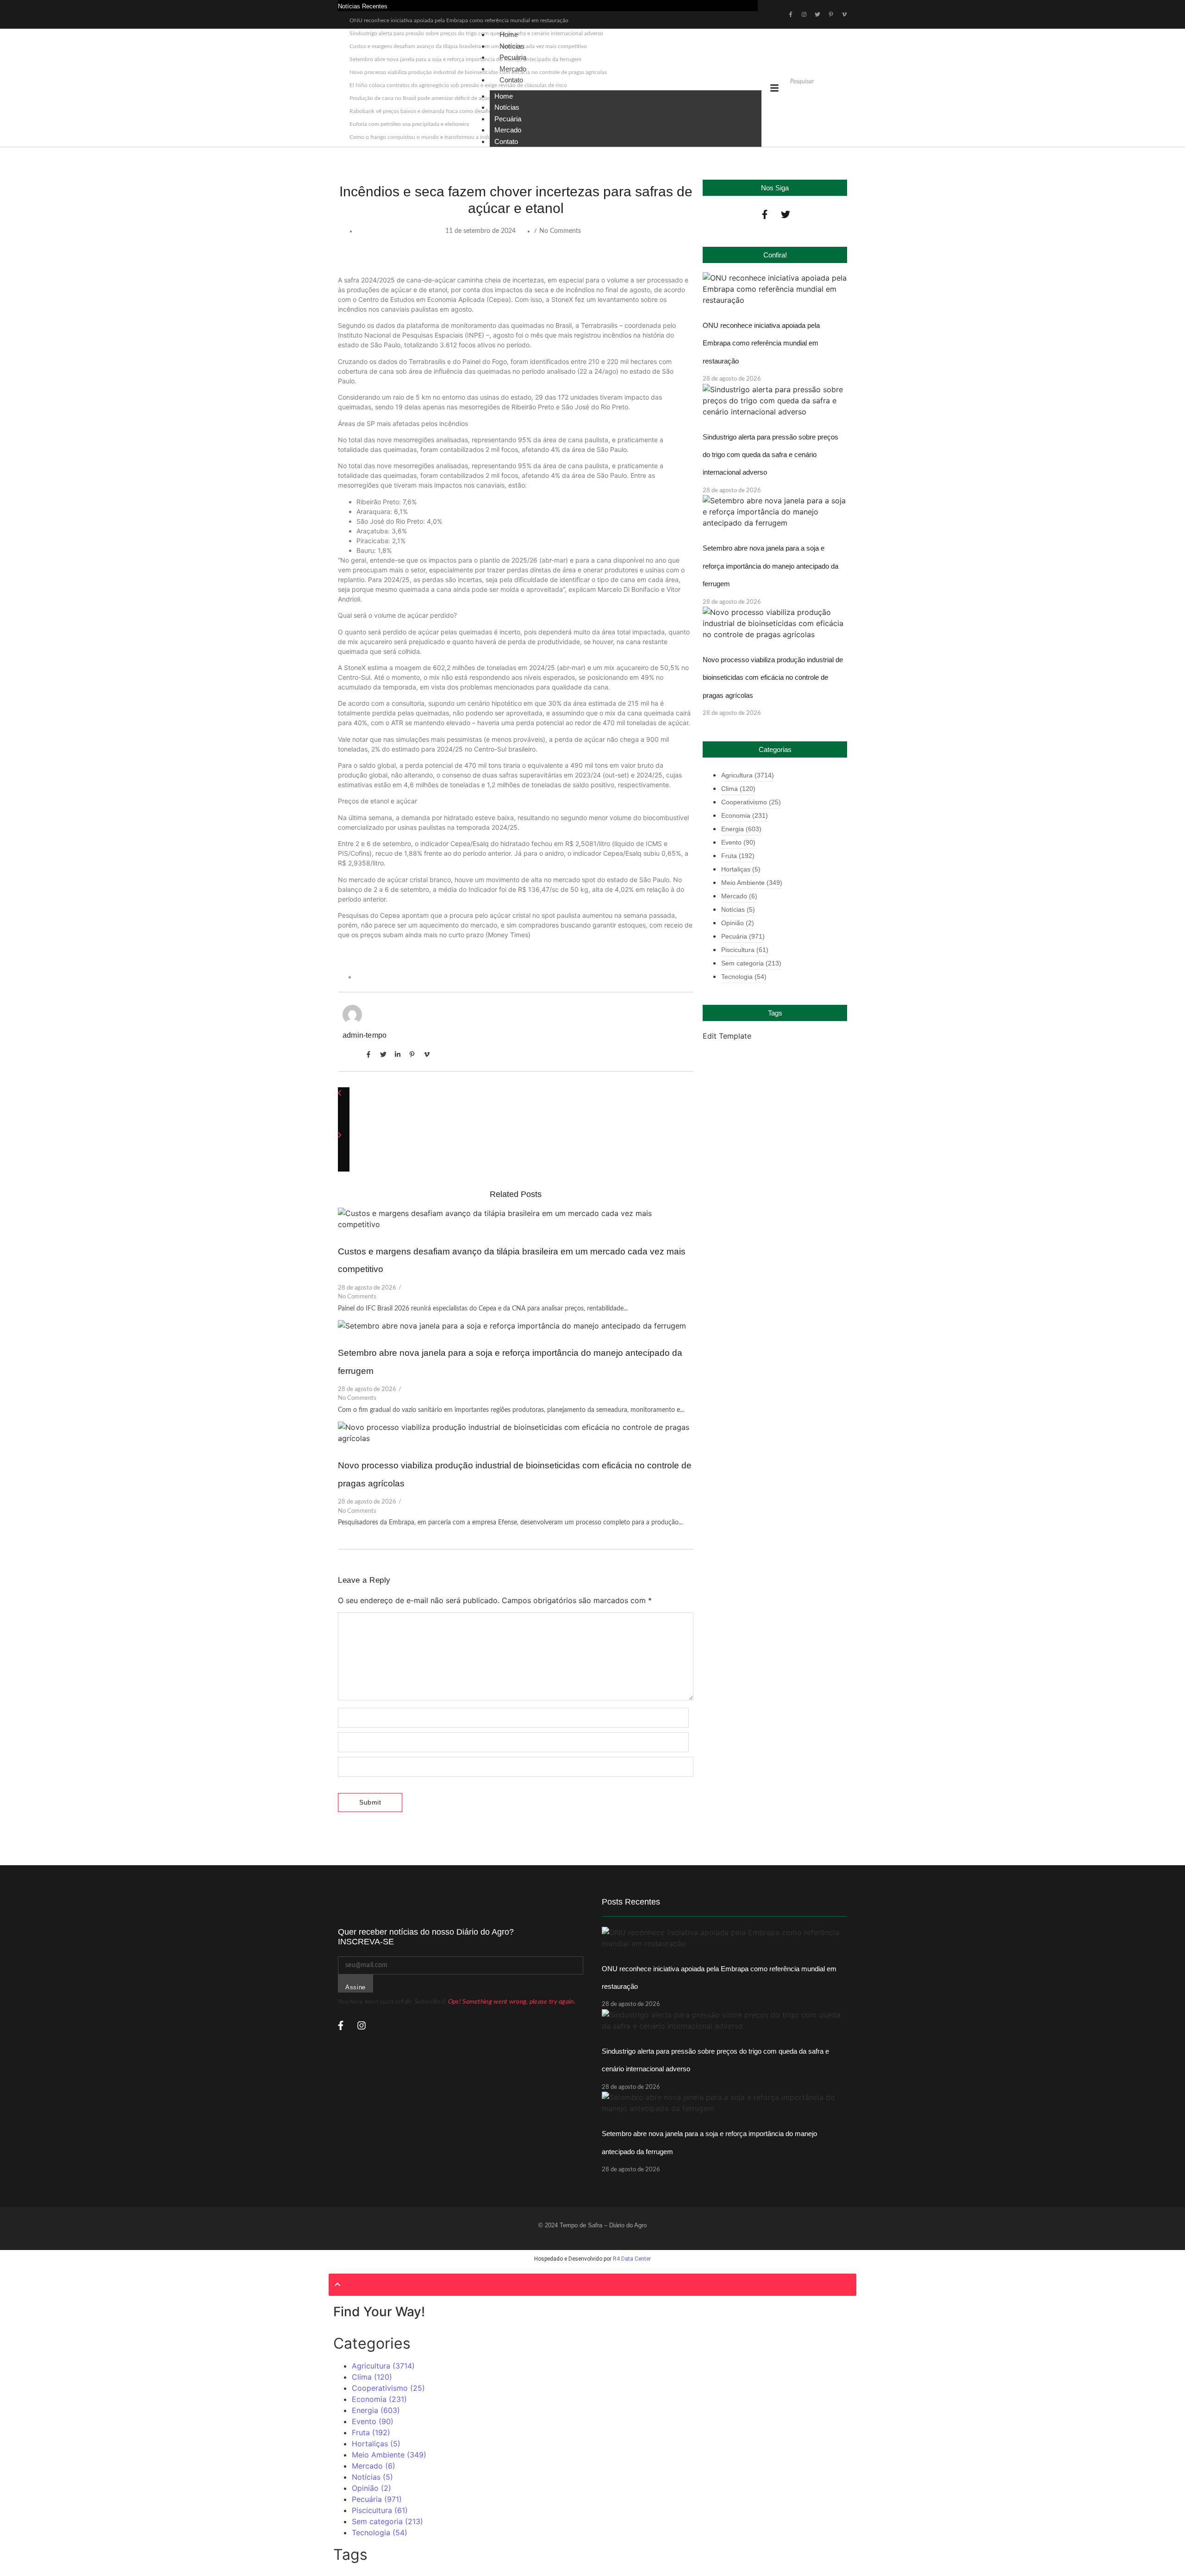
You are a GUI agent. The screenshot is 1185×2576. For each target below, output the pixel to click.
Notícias (507, 107)
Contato (511, 80)
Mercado (508, 130)
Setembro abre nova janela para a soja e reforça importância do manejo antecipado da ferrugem (770, 566)
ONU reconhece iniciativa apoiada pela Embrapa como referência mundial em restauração (459, 20)
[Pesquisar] (795, 97)
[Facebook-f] (765, 214)
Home (504, 96)
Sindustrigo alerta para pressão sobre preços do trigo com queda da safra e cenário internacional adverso (770, 455)
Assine (355, 1987)
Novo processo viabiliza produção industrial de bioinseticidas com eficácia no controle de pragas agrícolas (773, 677)
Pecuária (508, 119)
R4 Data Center (632, 2259)
